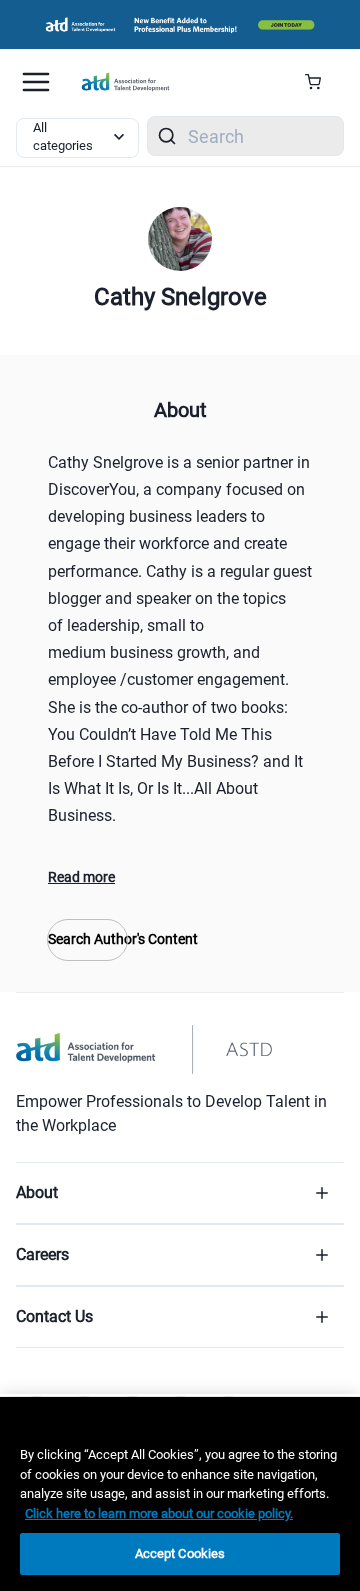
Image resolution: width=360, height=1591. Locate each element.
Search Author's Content (87, 939)
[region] (180, 1494)
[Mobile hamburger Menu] (36, 82)
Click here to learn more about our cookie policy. (159, 1513)
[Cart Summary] (320, 82)
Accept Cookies (180, 1553)
